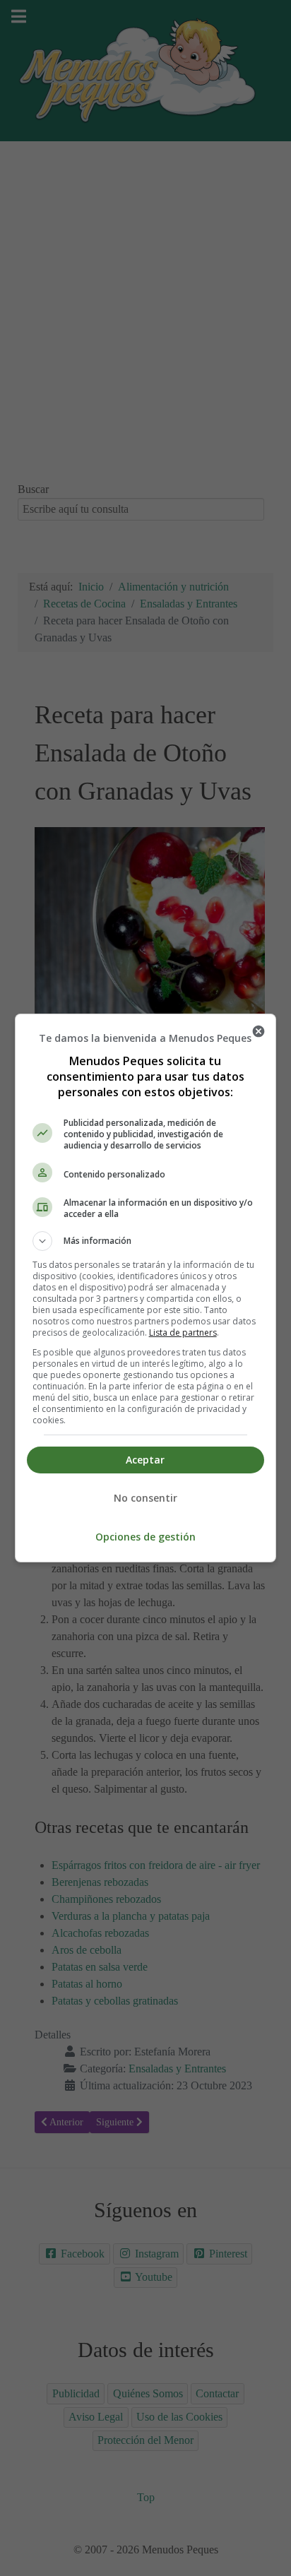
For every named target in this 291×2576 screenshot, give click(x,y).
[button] (146, 1241)
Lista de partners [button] (183, 1332)
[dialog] (146, 1288)
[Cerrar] (259, 1031)
